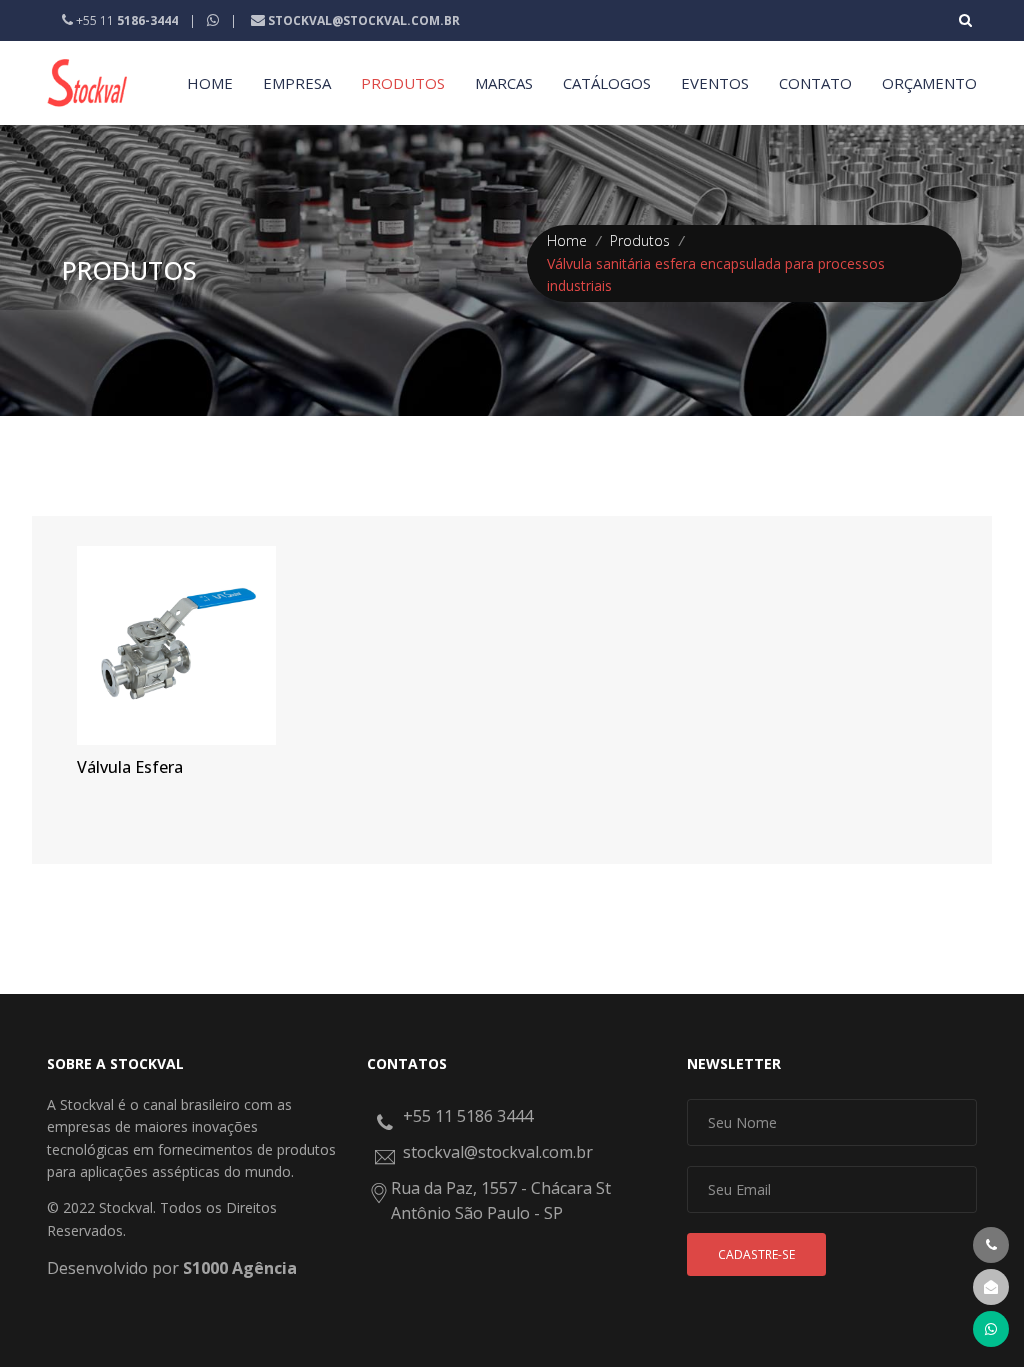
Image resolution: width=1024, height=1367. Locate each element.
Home (567, 240)
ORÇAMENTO (929, 83)
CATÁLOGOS (607, 83)
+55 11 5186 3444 (468, 1116)
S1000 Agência (240, 1268)
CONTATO (815, 83)
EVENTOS (715, 83)
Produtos (640, 240)
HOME (210, 83)
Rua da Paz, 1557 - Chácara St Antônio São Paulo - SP (501, 1201)
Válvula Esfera (130, 767)
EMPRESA (297, 83)
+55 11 (125, 20)
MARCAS (504, 83)
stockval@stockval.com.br (498, 1152)
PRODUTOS (403, 83)
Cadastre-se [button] (756, 1254)
